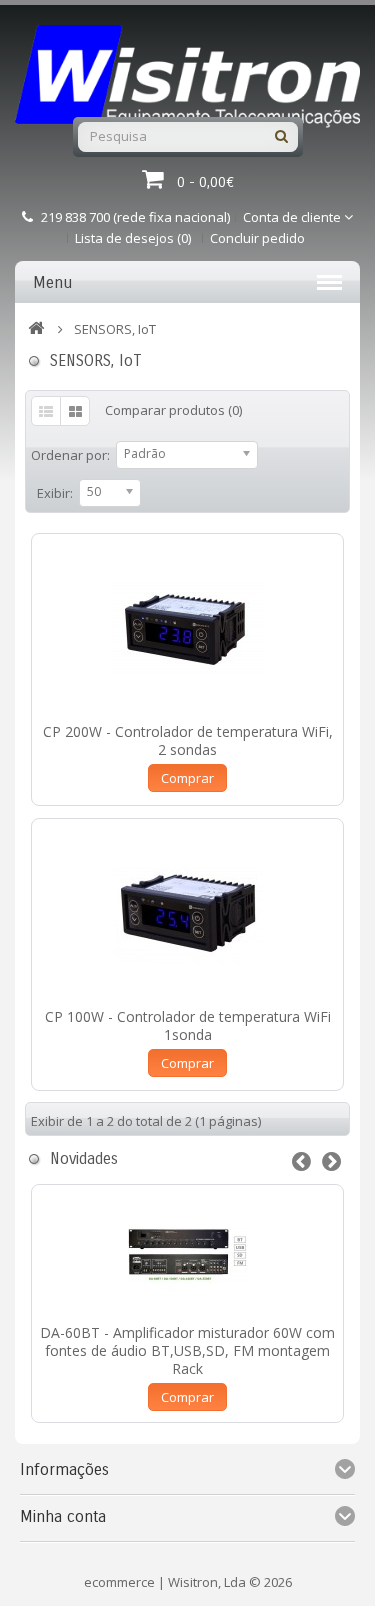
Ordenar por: (70, 455)
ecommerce (119, 1582)
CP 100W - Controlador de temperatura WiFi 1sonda (188, 1025)
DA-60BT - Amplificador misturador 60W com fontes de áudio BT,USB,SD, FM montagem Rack (187, 1350)
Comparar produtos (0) (173, 410)
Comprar (187, 778)
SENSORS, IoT (115, 329)
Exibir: (55, 493)
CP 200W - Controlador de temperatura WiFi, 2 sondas (188, 740)
